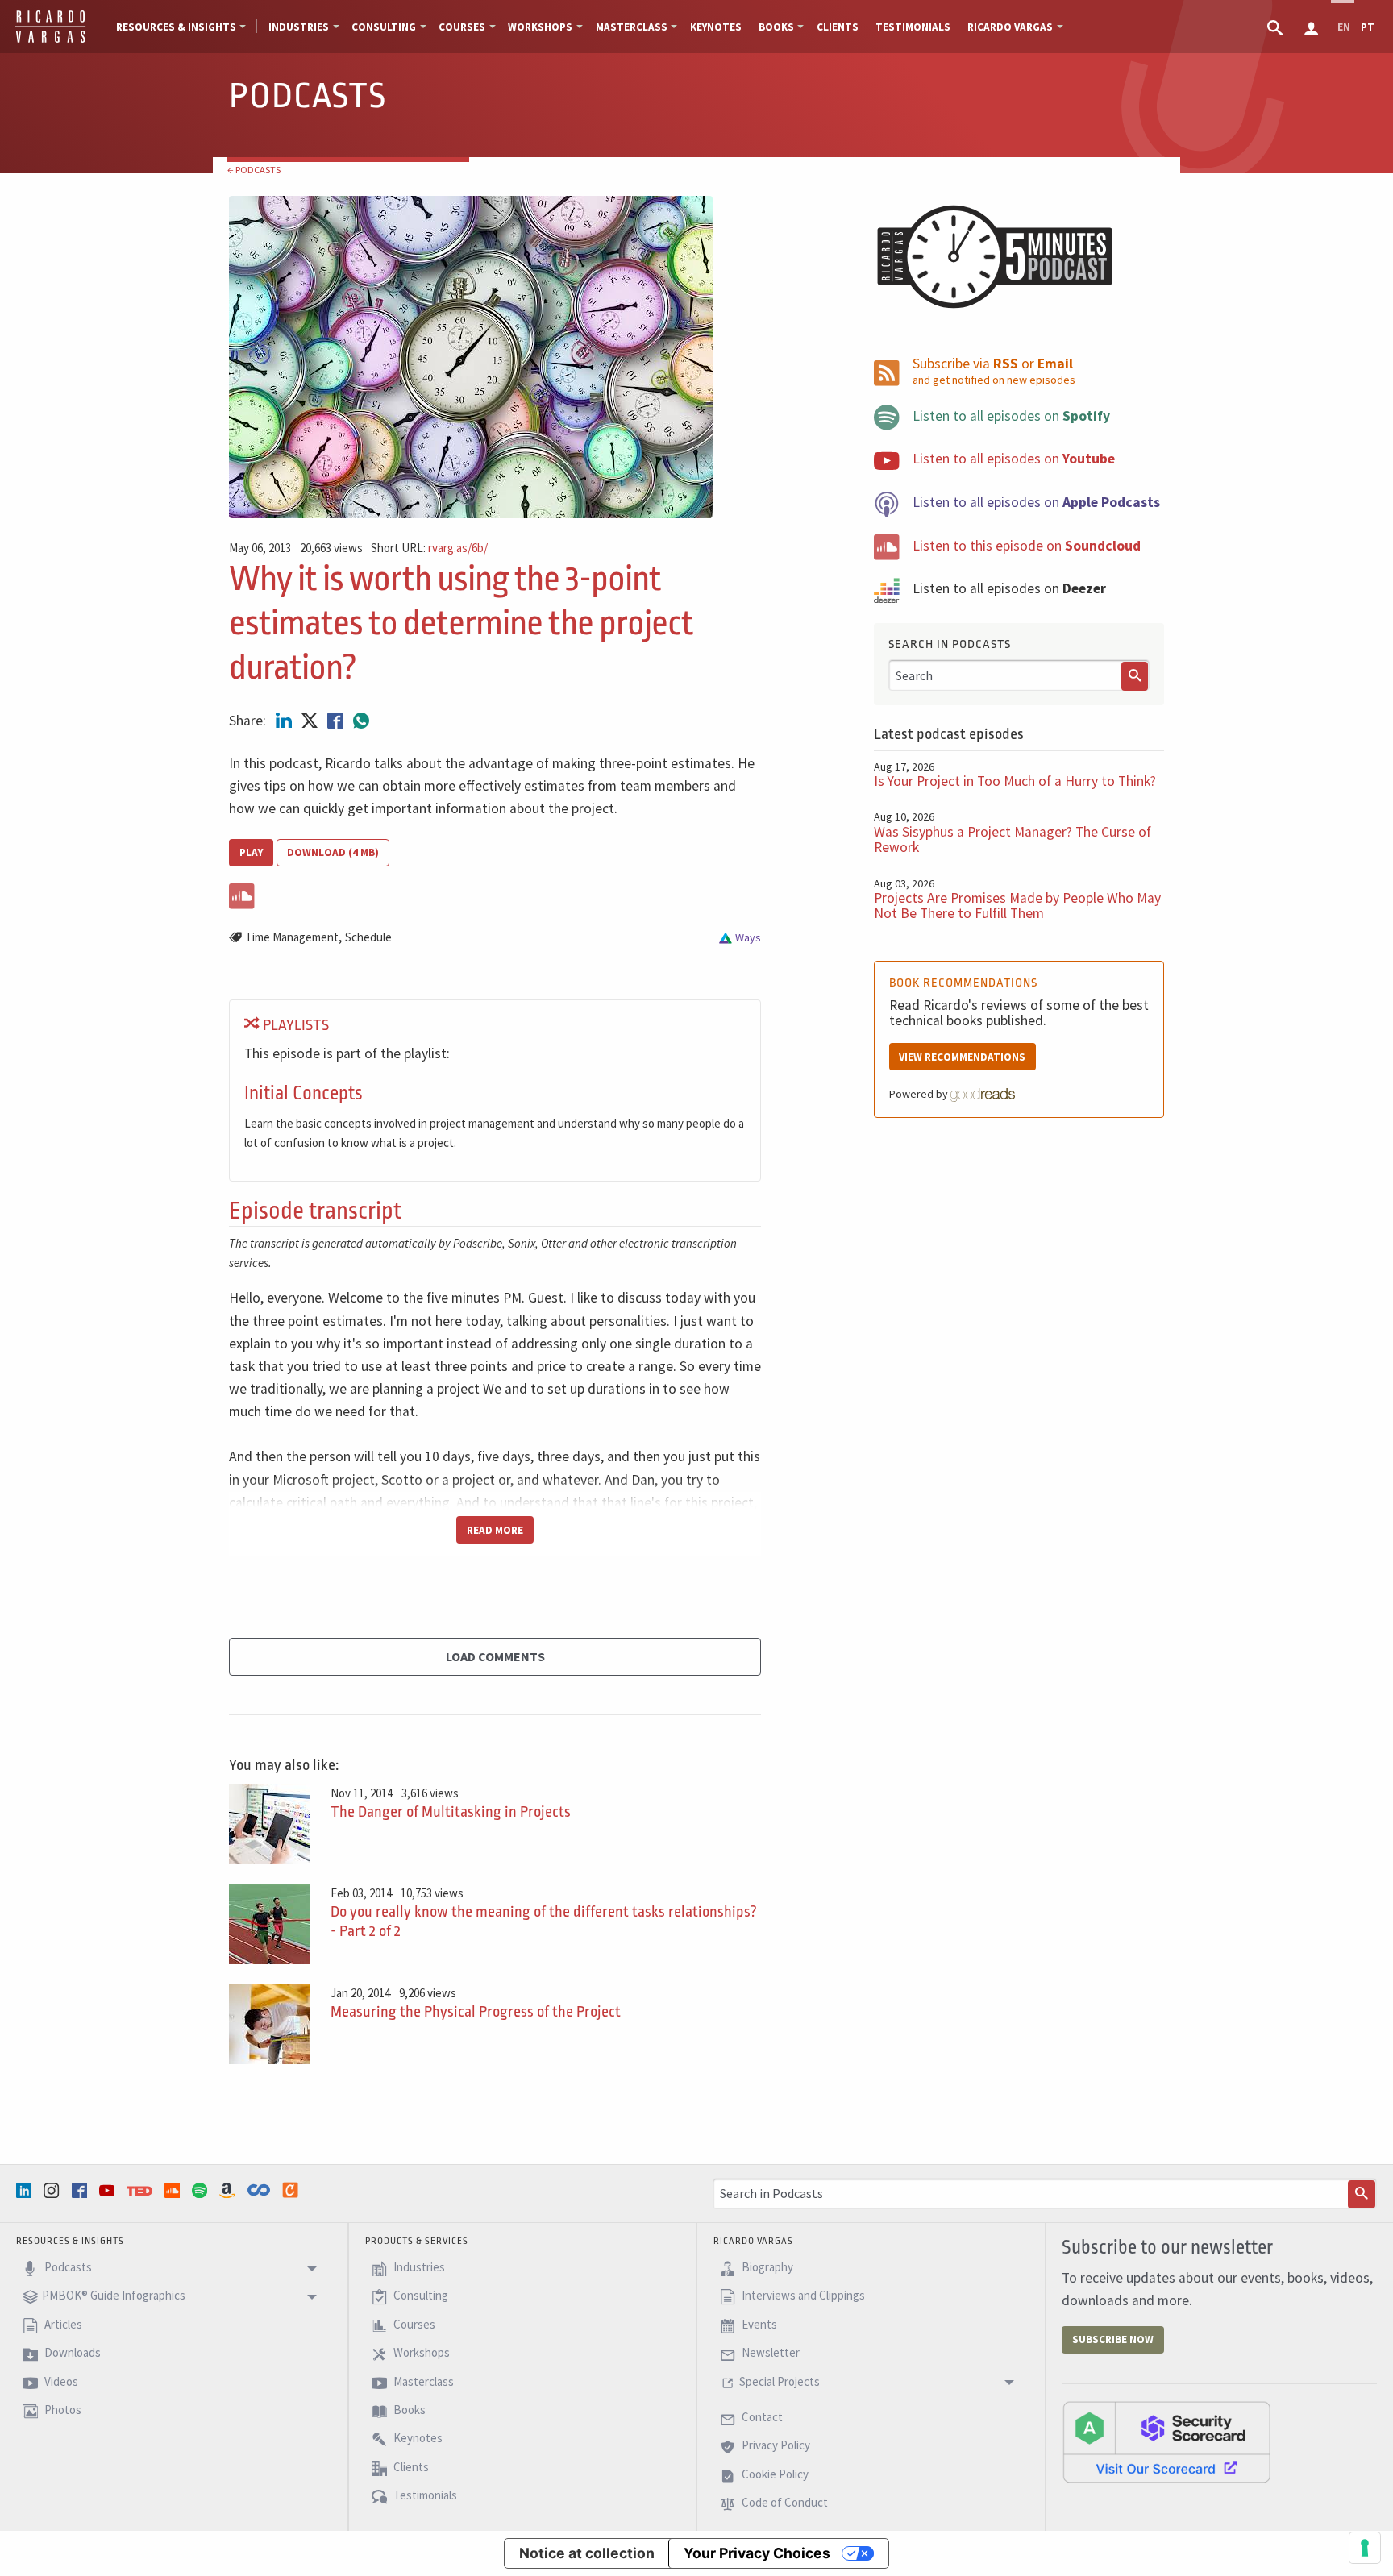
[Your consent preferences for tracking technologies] (1365, 2548)
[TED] (141, 2191)
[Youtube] (109, 2190)
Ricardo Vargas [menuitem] (1010, 27)
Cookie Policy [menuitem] (774, 2474)
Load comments (495, 1656)
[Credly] (292, 2190)
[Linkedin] (26, 2190)
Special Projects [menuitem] (780, 2381)
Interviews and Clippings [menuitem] (802, 2296)
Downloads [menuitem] (71, 2353)
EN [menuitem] (1344, 27)
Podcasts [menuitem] (67, 2267)
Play (251, 852)
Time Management (292, 937)
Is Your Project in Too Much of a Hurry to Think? (1015, 781)
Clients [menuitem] (838, 27)
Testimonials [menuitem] (913, 27)
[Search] (1135, 676)
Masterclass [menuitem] (632, 27)
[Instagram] (53, 2190)
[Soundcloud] (174, 2190)
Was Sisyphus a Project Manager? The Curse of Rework (1013, 839)
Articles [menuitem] (62, 2324)
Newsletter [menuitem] (769, 2353)
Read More (495, 1530)
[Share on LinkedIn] (285, 721)
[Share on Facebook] (337, 721)
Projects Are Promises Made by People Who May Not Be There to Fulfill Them (1017, 906)
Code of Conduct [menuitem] (784, 2502)
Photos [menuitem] (62, 2410)
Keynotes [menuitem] (716, 27)
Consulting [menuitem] (384, 27)
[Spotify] (202, 2190)
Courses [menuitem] (462, 27)
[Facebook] (81, 2190)
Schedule (368, 937)
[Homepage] (50, 40)
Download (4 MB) (333, 852)
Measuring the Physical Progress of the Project (476, 2012)
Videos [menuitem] (60, 2381)
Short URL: (429, 548)
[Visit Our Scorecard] (1166, 2441)
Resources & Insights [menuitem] (176, 27)
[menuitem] (1277, 27)
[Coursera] (260, 2190)
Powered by (920, 1094)
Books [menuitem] (776, 27)
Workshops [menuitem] (540, 27)
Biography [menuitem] (766, 2267)
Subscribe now (1113, 2339)
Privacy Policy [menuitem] (775, 2446)
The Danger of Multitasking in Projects (451, 1812)
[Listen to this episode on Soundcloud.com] (495, 893)
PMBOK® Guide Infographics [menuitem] (114, 2296)
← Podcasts (254, 170)
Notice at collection (587, 2553)
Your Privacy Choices (757, 2553)
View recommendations (962, 1057)
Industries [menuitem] (299, 27)
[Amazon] (229, 2190)
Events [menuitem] (758, 2324)
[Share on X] (311, 721)
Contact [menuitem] (761, 2417)
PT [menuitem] (1368, 27)
